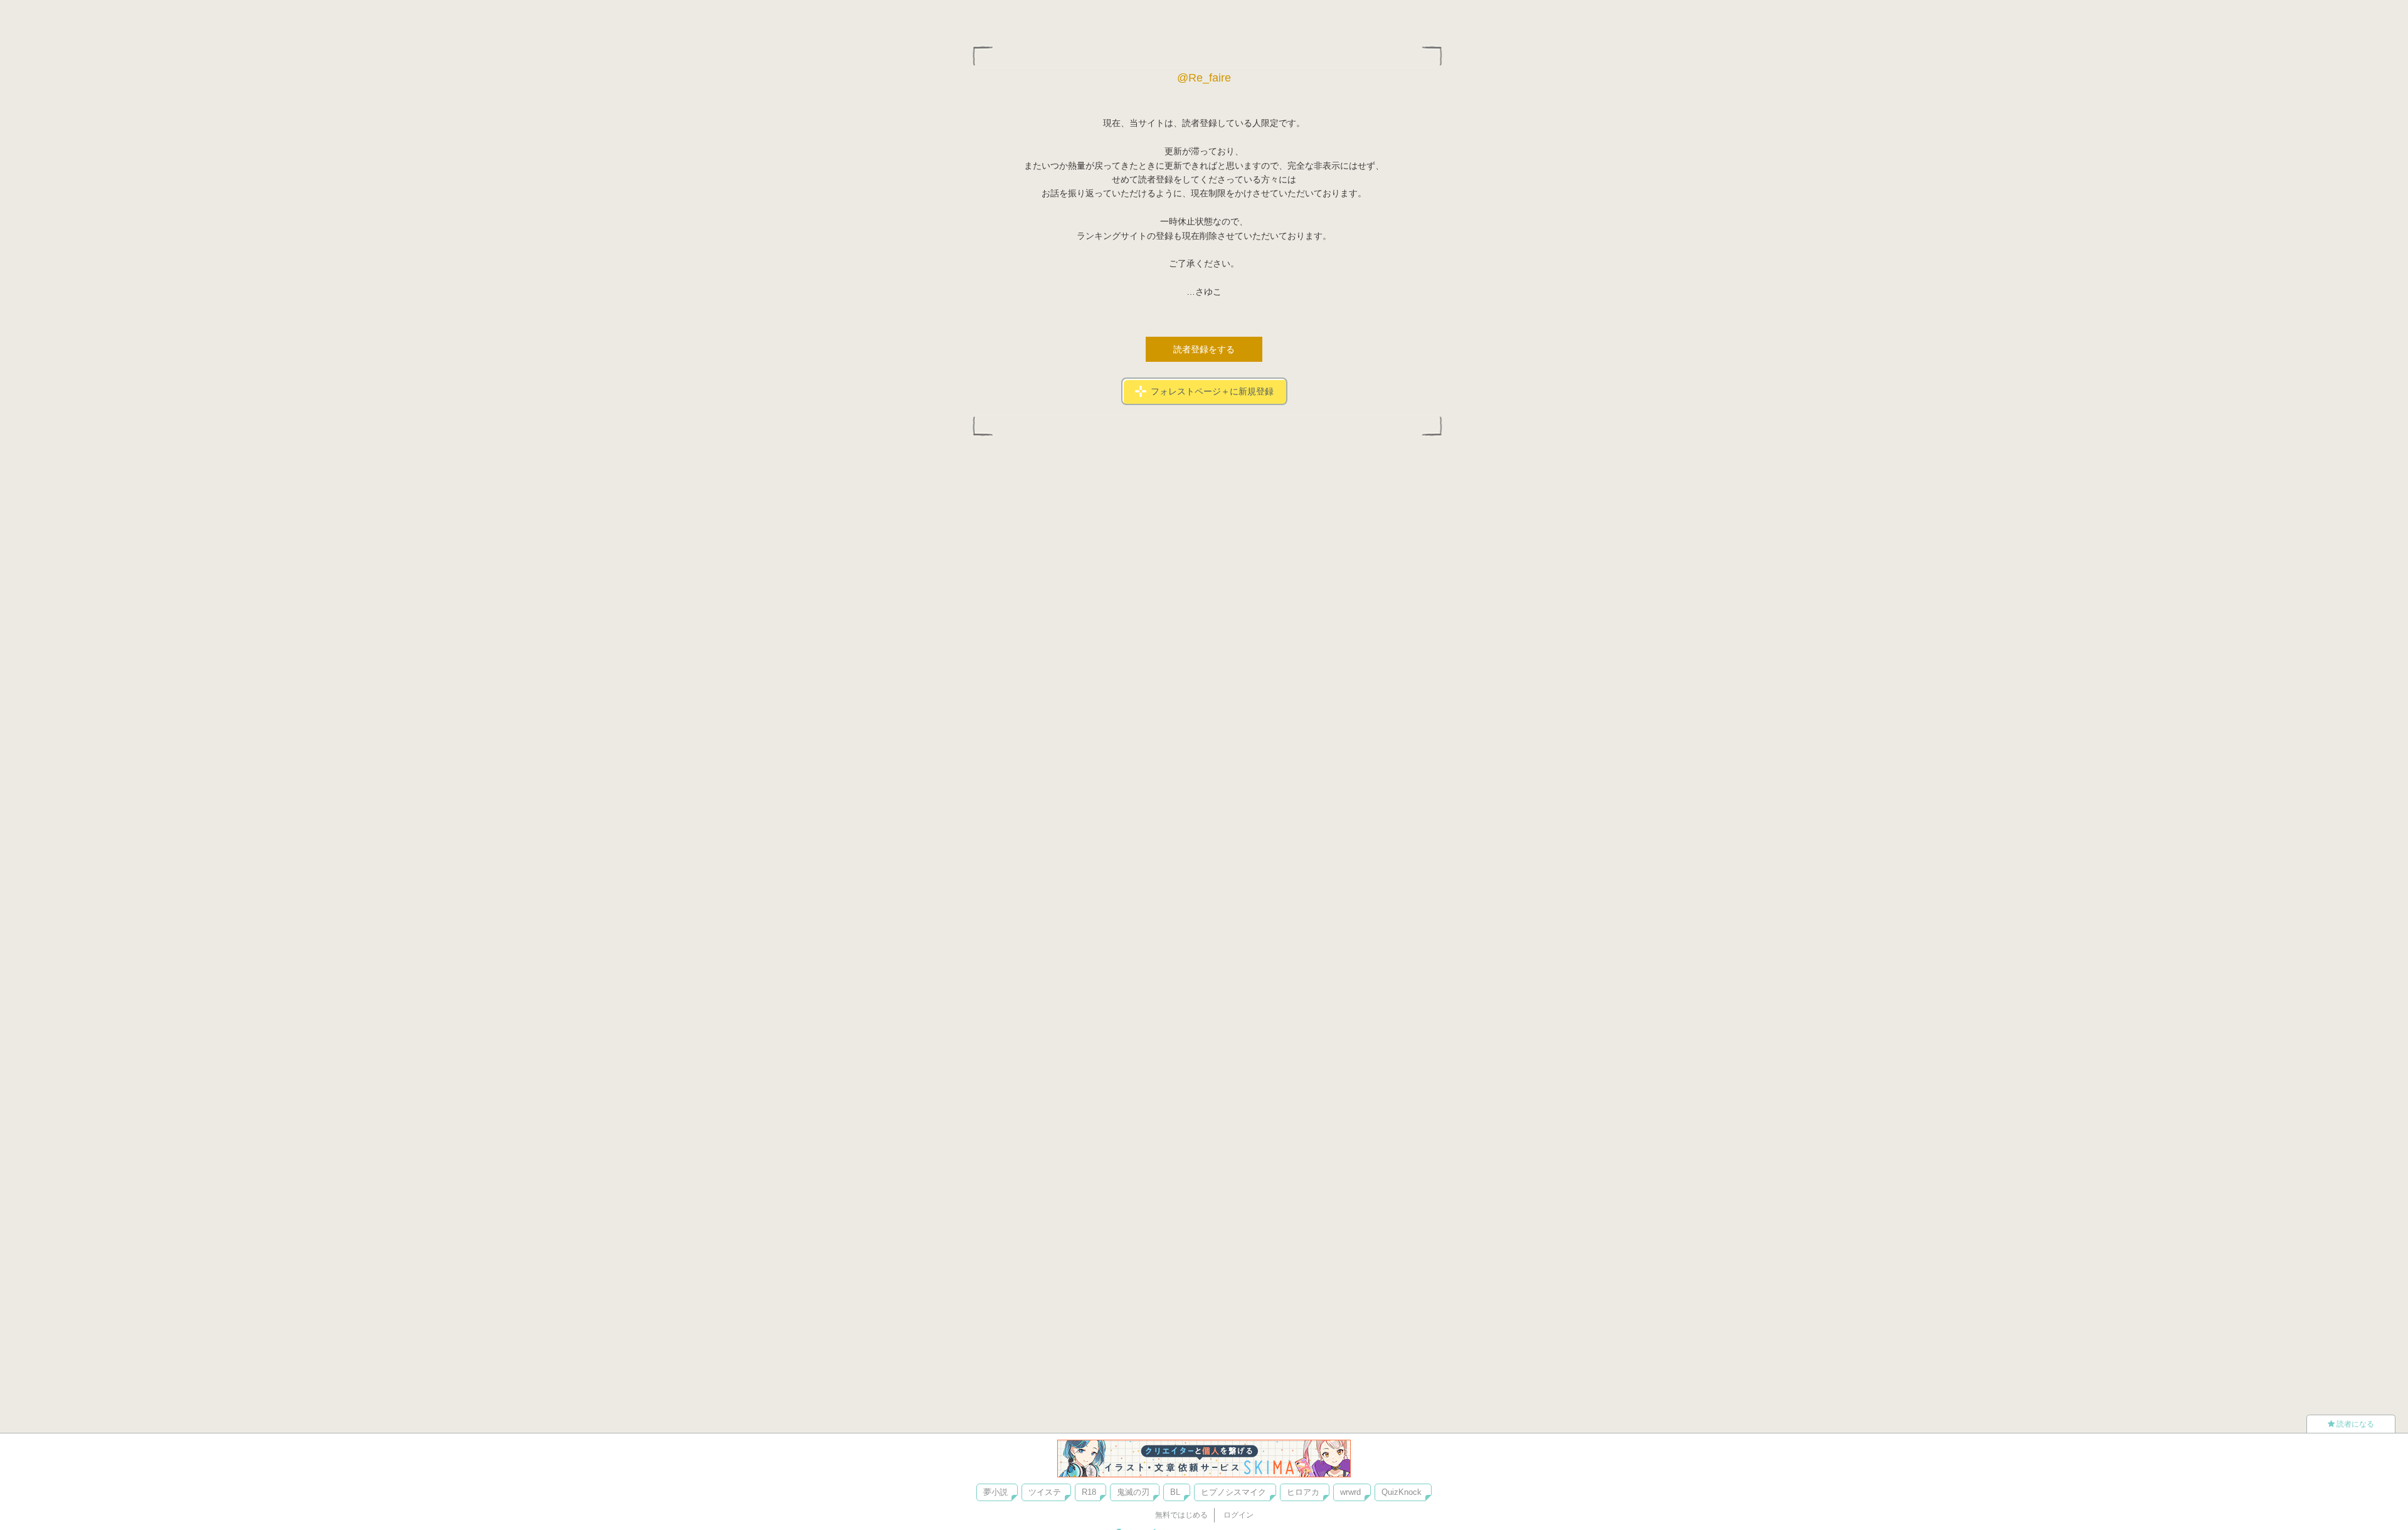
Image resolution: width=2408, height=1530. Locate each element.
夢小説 (995, 1492)
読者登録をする (1204, 349)
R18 (1089, 1492)
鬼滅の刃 (1133, 1492)
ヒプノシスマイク (1233, 1492)
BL (1175, 1492)
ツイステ (1045, 1492)
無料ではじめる (1181, 1515)
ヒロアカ (1303, 1492)
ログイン (1238, 1515)
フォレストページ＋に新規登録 (1212, 391)
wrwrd (1350, 1492)
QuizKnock (1402, 1492)
